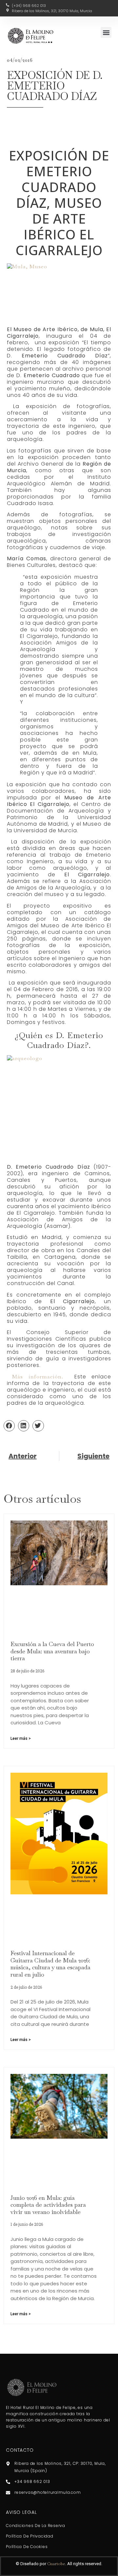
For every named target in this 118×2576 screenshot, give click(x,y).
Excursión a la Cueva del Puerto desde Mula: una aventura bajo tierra (52, 1651)
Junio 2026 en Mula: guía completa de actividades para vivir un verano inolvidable (48, 2205)
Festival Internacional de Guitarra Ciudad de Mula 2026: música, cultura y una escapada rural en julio (50, 1964)
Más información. (38, 1377)
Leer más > (21, 1738)
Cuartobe (56, 2564)
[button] (106, 32)
